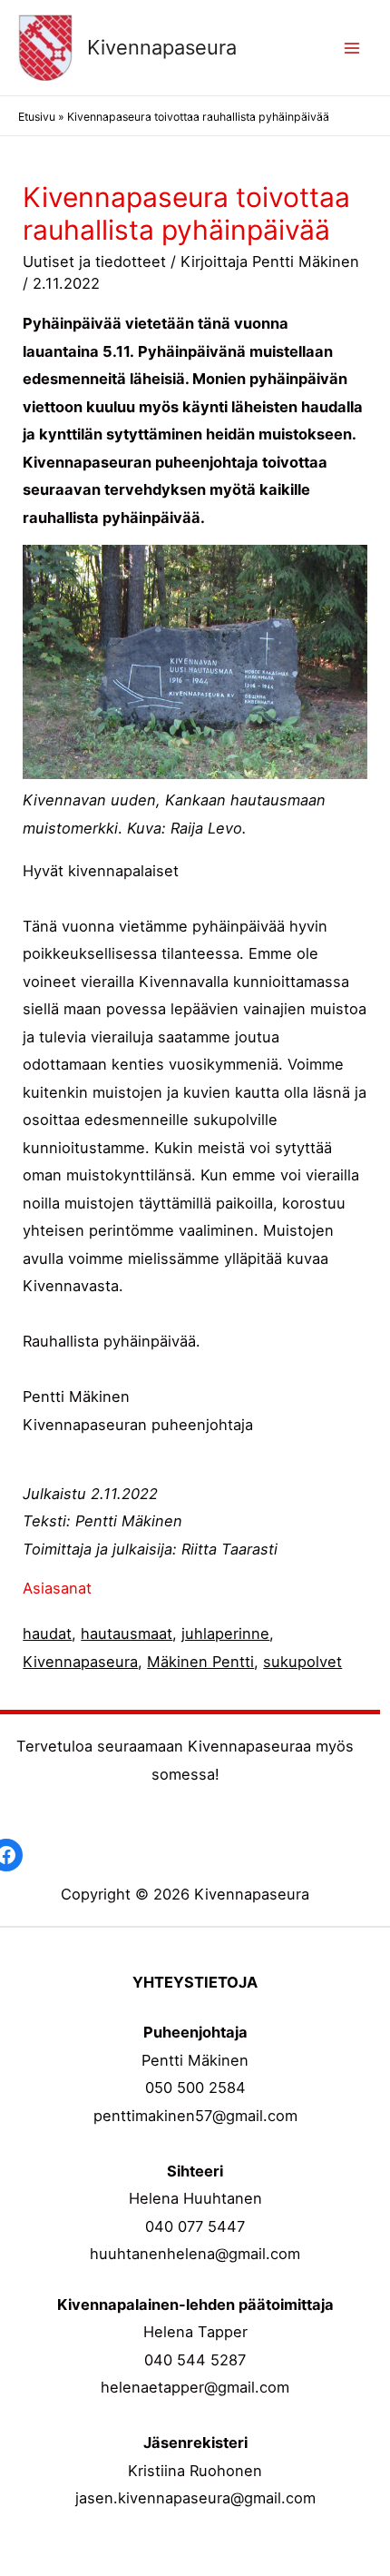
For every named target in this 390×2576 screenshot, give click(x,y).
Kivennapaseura (162, 47)
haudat (47, 1633)
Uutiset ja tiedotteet (94, 262)
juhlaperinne (225, 1633)
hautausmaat (127, 1633)
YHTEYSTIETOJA (195, 1982)
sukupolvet (302, 1662)
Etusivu (37, 117)
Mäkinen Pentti (200, 1662)
